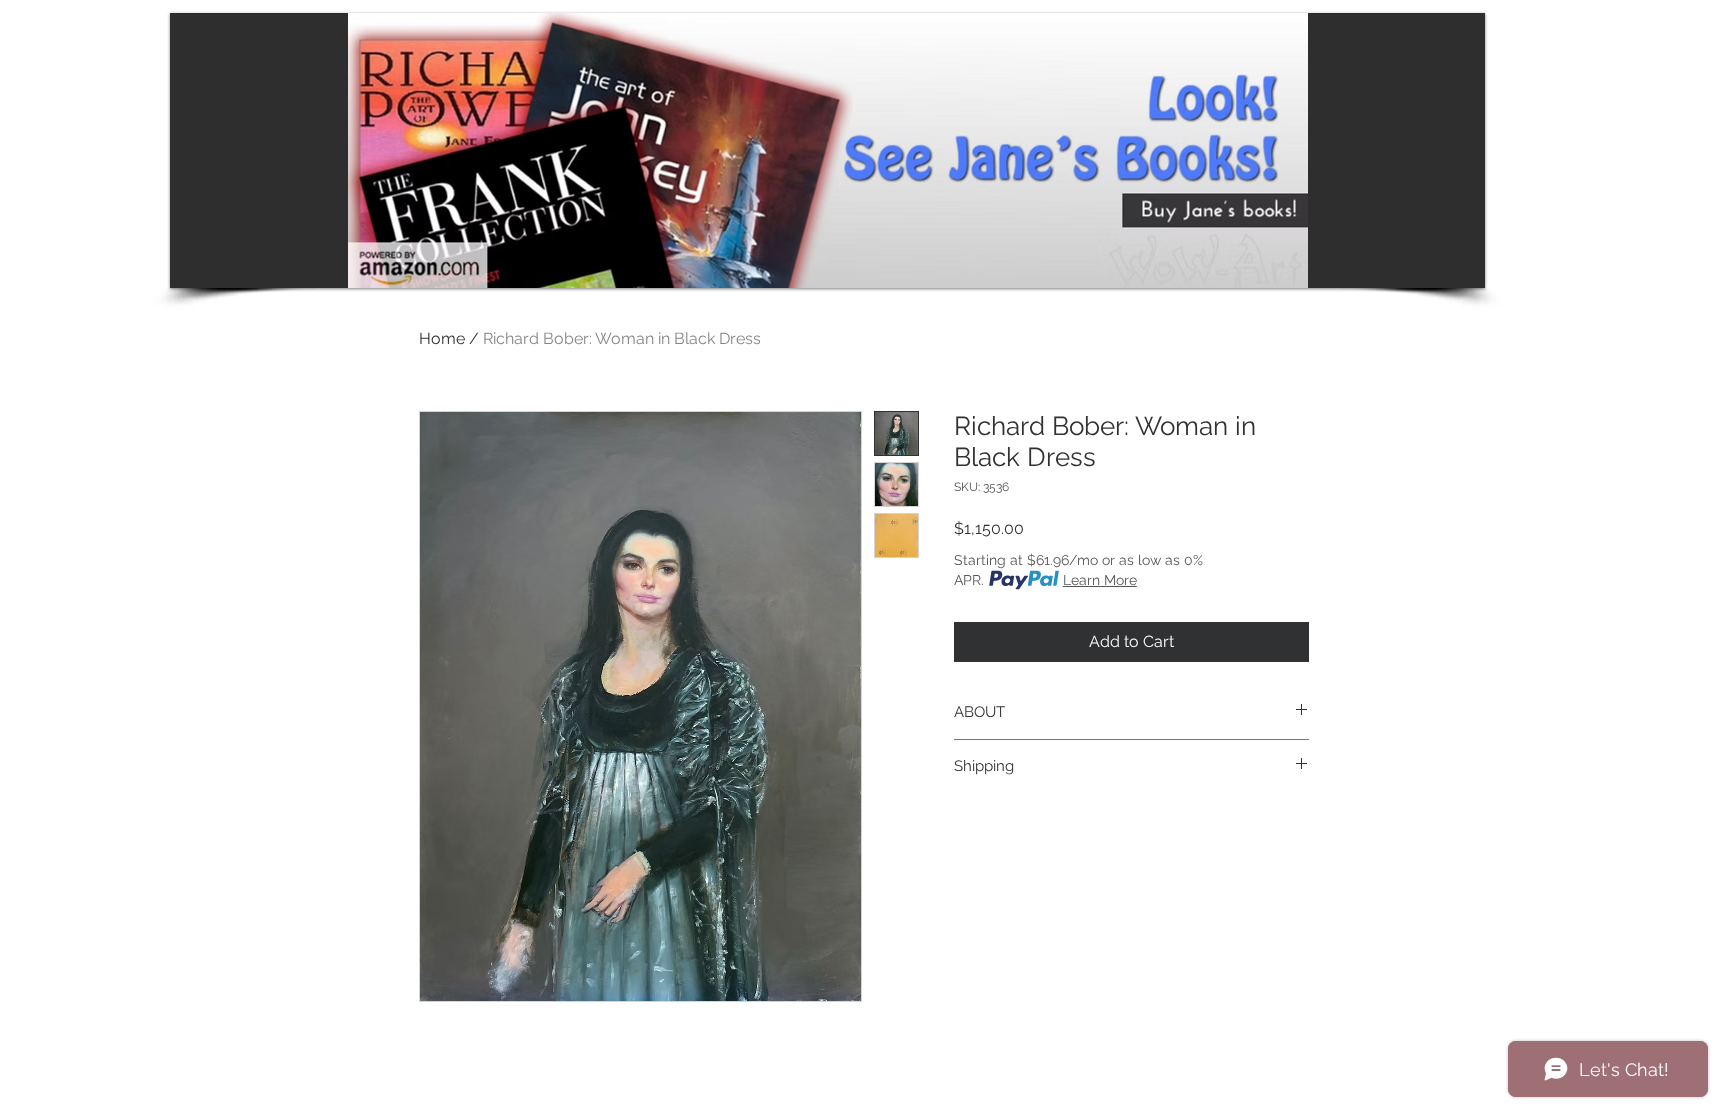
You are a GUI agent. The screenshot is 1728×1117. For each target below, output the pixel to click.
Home (442, 338)
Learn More (1100, 580)
